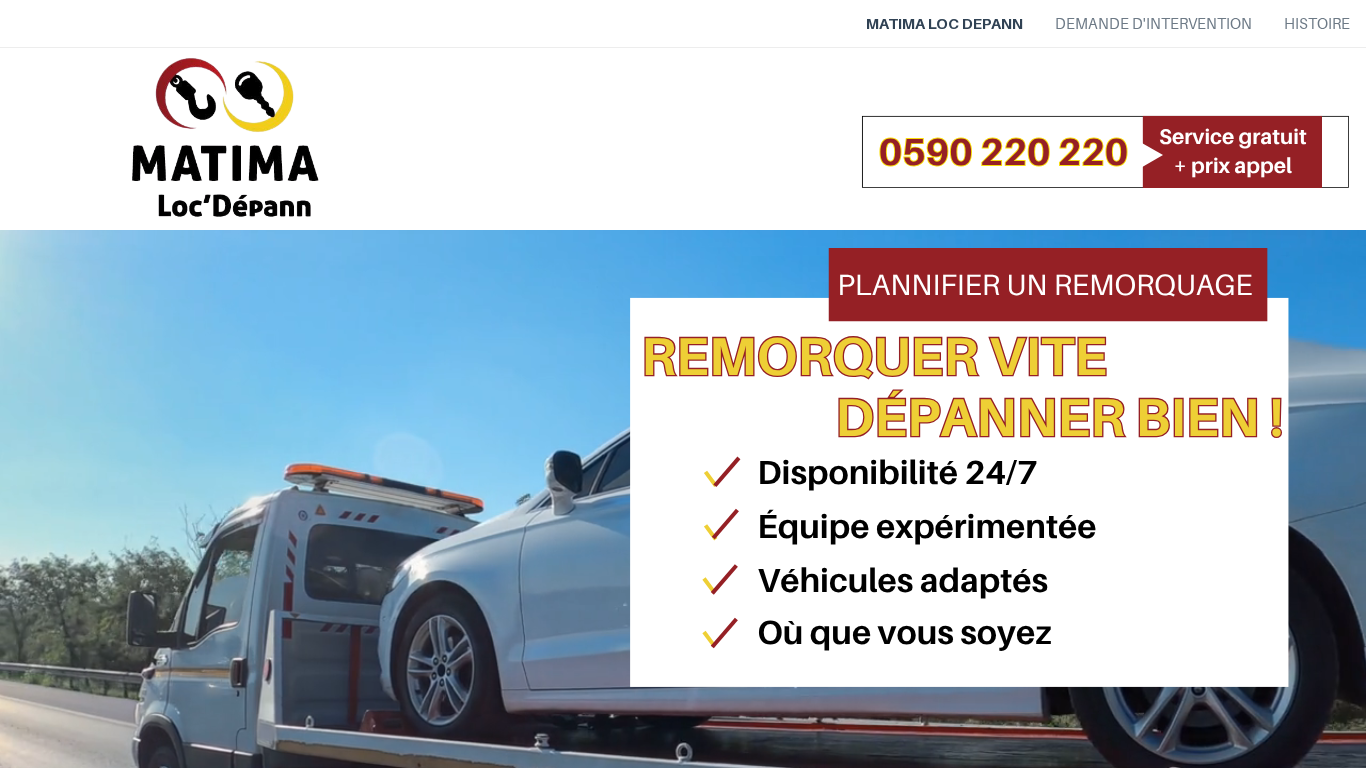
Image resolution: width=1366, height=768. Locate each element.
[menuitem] (944, 24)
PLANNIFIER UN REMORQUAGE (1044, 284)
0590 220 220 (1004, 151)
